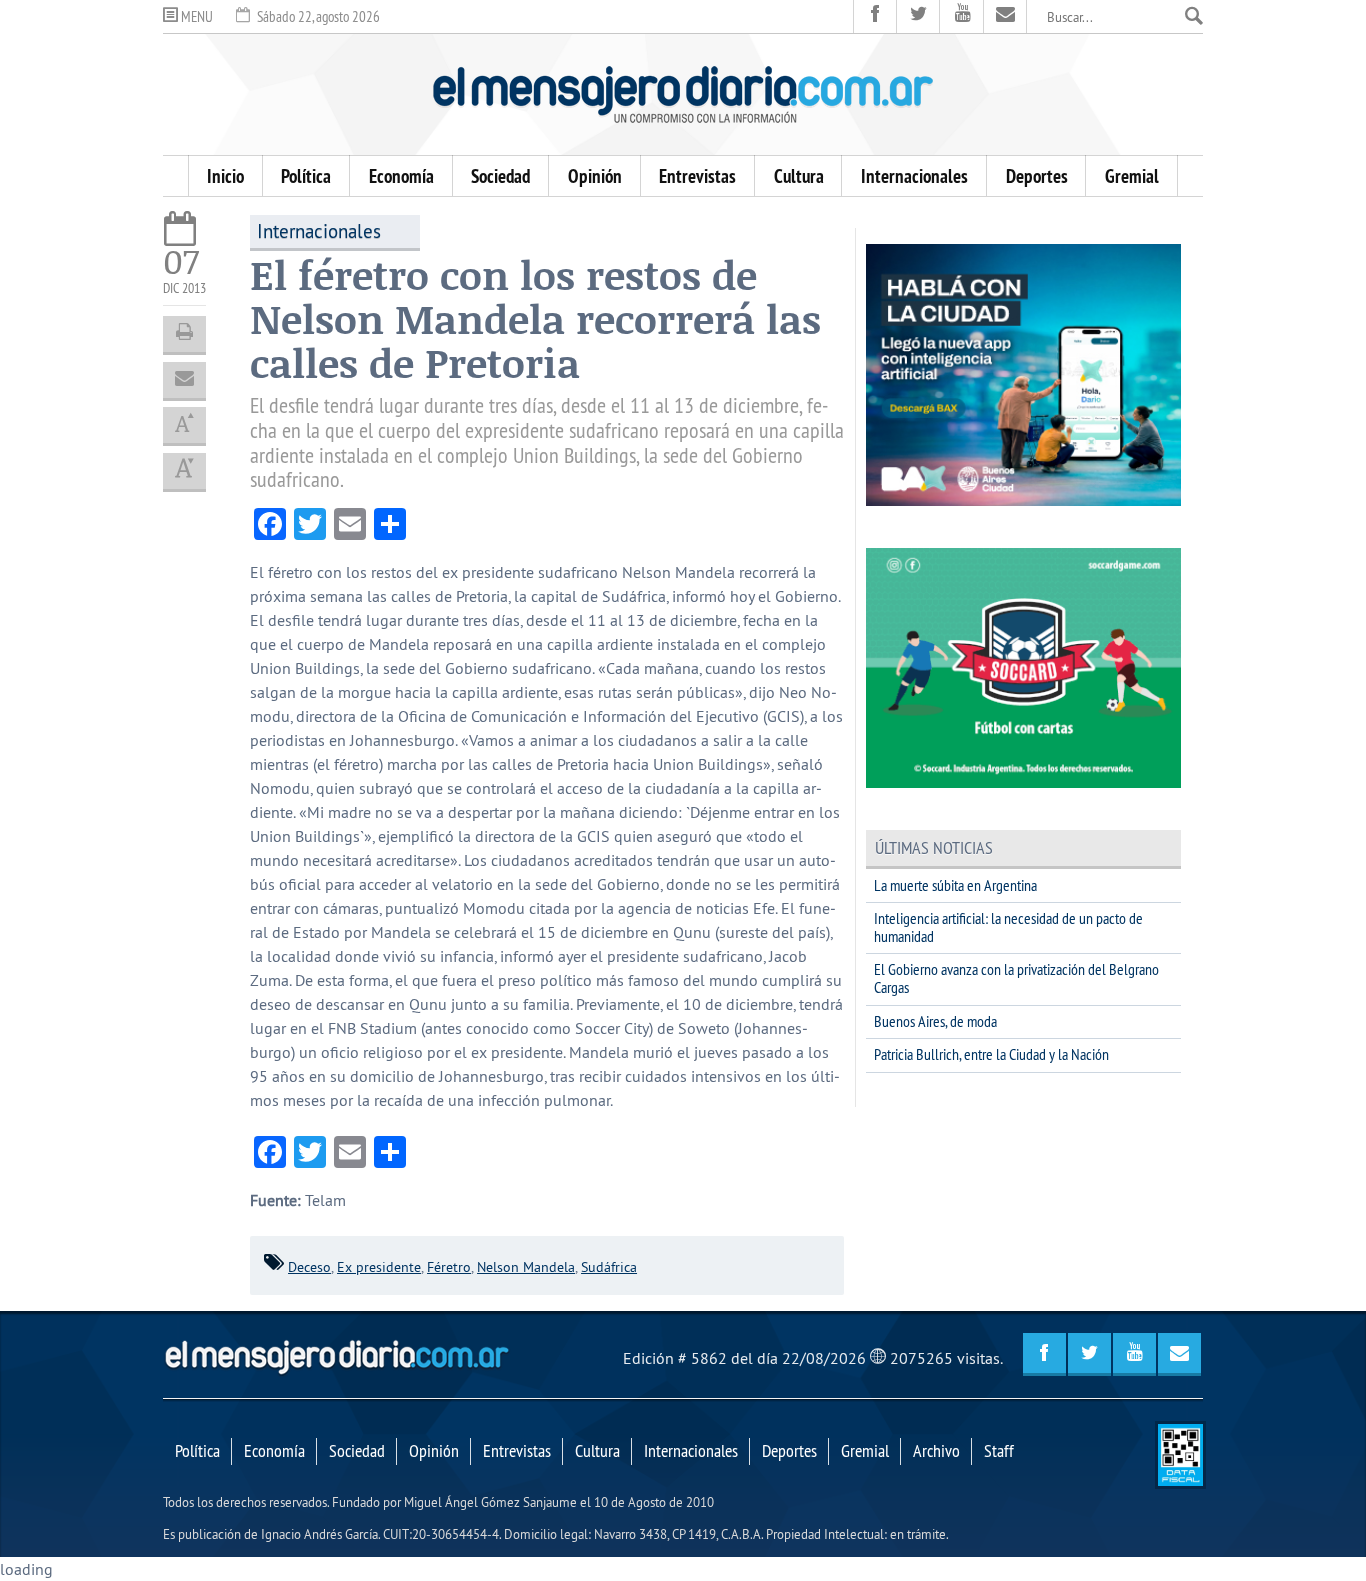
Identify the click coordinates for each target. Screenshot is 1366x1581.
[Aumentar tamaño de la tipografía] (184, 425)
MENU (195, 16)
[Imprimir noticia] (184, 334)
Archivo (936, 1451)
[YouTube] (961, 16)
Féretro (449, 1267)
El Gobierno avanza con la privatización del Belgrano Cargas (1016, 978)
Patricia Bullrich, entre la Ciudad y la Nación (991, 1054)
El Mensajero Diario (683, 94)
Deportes (1037, 176)
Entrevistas (697, 176)
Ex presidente (379, 1267)
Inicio (225, 176)
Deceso (309, 1267)
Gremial (1132, 176)
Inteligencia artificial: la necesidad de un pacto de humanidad (1008, 927)
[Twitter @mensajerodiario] (918, 16)
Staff (999, 1451)
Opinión (595, 176)
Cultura (799, 176)
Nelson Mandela (526, 1267)
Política (306, 176)
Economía (401, 176)
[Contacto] (1005, 16)
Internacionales (914, 176)
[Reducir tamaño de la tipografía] (184, 471)
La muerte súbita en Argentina (955, 885)
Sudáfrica (609, 1267)
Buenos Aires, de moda (935, 1021)
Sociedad (500, 176)
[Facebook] (875, 16)
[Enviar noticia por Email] (184, 380)
